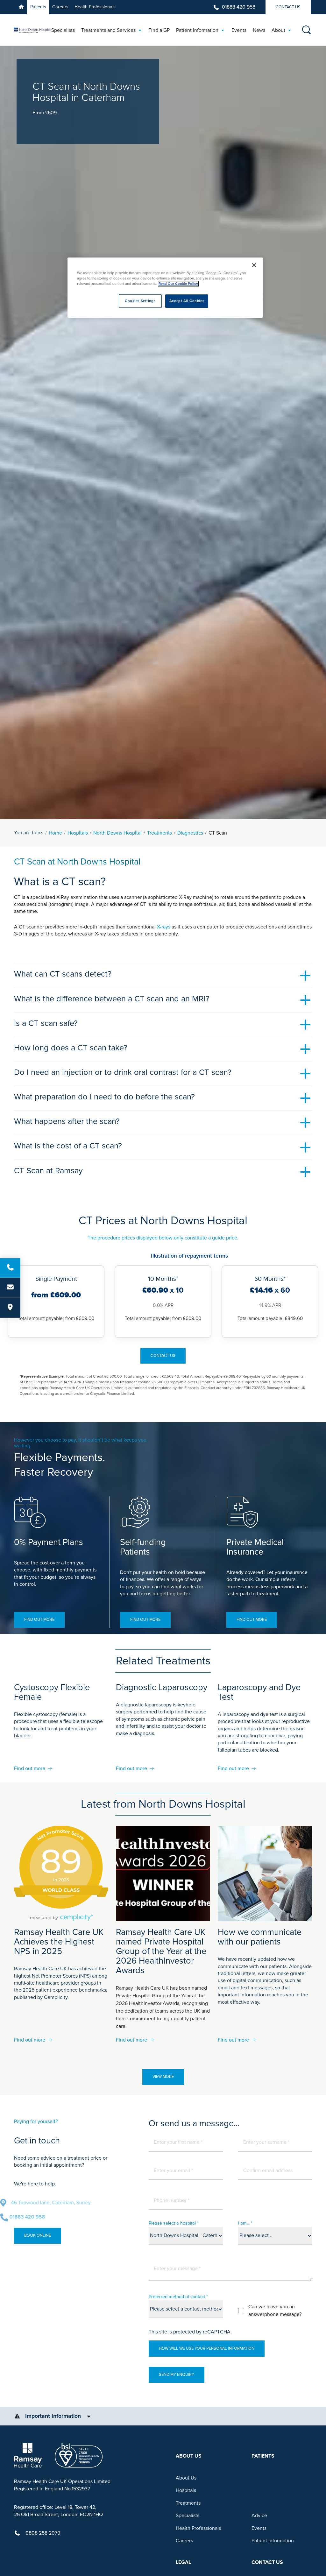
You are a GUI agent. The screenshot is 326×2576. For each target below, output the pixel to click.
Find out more (39, 1620)
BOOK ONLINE (38, 2235)
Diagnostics (190, 833)
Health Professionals (95, 7)
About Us (186, 2478)
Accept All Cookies (187, 301)
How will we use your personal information (207, 2348)
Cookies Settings (140, 301)
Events (259, 2528)
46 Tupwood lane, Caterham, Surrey (65, 2203)
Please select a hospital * (174, 2223)
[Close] (254, 265)
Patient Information (273, 2541)
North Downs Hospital (117, 833)
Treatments (159, 833)
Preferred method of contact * (178, 2297)
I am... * (245, 2223)
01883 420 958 (239, 7)
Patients (38, 7)
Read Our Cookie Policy (178, 284)
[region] (165, 288)
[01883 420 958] (10, 1268)
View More (163, 2077)
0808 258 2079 (43, 2533)
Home (55, 833)
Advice (259, 2516)
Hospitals (78, 833)
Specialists (188, 2516)
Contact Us (288, 7)
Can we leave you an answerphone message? (275, 2311)
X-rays (164, 927)
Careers (60, 7)
